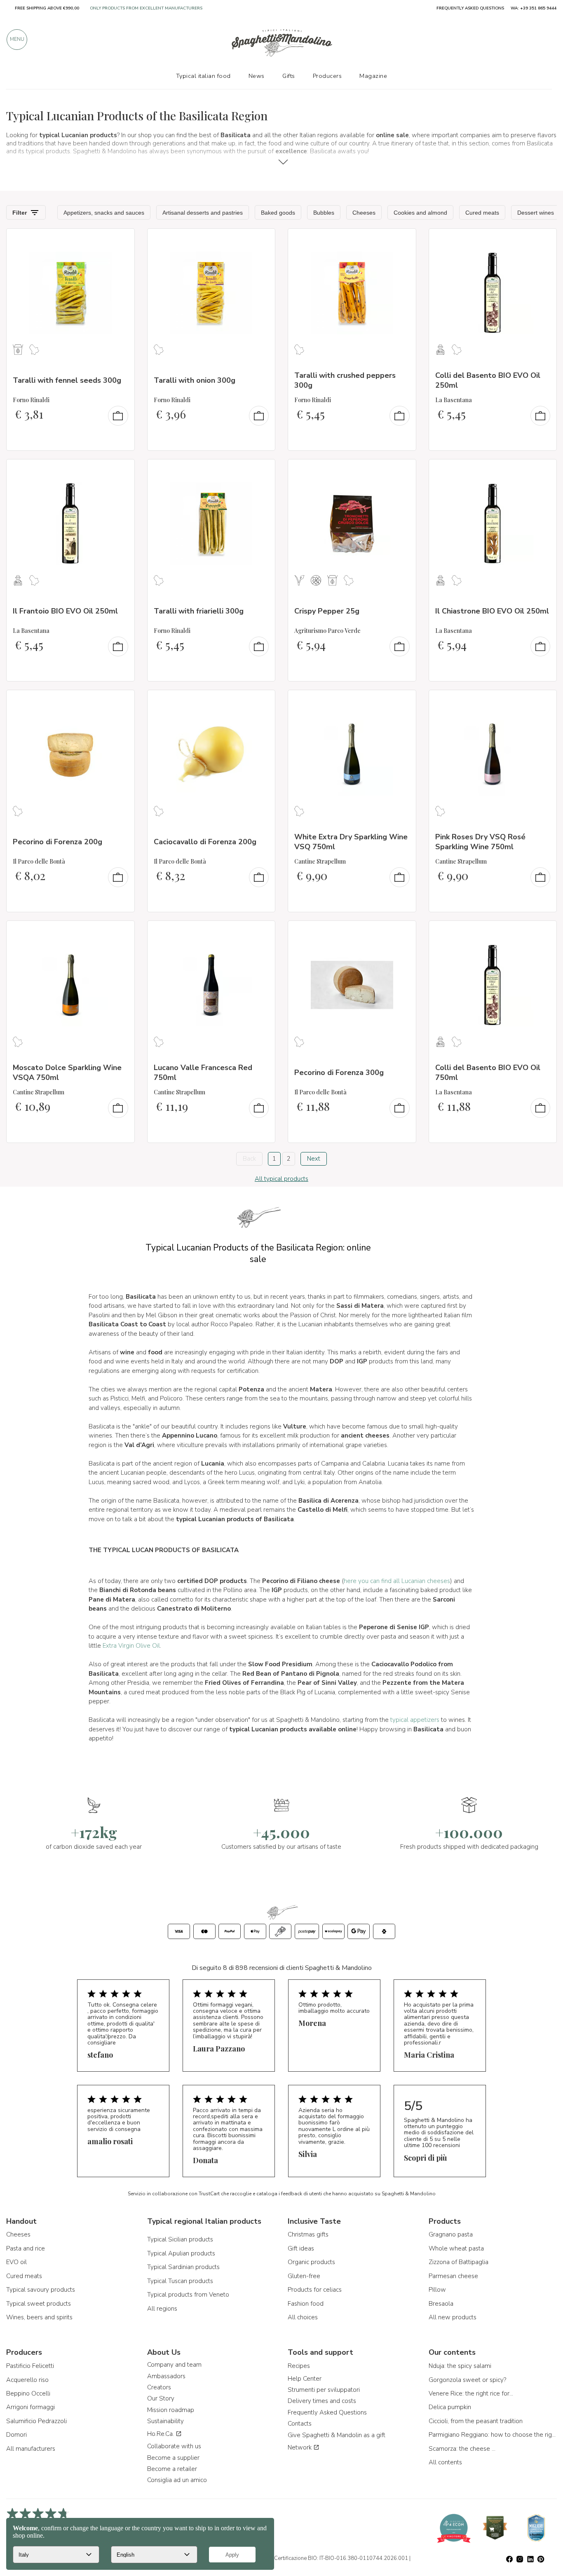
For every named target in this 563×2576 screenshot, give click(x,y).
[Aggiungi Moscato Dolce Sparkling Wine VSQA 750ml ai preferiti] (121, 932)
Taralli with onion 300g (195, 380)
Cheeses (18, 2234)
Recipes (299, 2366)
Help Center (305, 2379)
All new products (453, 2317)
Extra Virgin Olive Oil (131, 1646)
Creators (159, 2387)
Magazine (373, 76)
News (257, 76)
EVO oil (16, 2262)
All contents (445, 2462)
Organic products (311, 2262)
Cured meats (24, 2276)
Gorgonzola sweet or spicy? (467, 2380)
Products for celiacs (315, 2290)
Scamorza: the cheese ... (462, 2449)
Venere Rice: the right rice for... (471, 2393)
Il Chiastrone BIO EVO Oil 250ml (492, 611)
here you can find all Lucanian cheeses (397, 1581)
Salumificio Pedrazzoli (36, 2421)
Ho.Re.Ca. (161, 2434)
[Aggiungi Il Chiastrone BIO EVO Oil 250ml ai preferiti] (543, 471)
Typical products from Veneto (188, 2295)
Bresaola (441, 2304)
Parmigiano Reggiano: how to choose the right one (493, 2435)
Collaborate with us (174, 2446)
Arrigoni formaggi (30, 2407)
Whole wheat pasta (456, 2248)
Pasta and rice (26, 2248)
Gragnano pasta (451, 2234)
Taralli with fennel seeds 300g (67, 380)
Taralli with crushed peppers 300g (345, 380)
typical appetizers (415, 1720)
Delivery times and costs (322, 2401)
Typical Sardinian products (183, 2267)
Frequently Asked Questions (327, 2412)
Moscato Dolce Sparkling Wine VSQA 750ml (67, 1072)
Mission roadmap (171, 2410)
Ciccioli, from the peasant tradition (476, 2421)
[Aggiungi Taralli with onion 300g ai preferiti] (261, 240)
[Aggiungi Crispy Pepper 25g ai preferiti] (402, 471)
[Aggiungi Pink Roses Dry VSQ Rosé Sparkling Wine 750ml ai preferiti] (543, 702)
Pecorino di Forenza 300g (339, 1073)
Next (314, 1159)
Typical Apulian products (181, 2253)
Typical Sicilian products (180, 2239)
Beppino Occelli (28, 2393)
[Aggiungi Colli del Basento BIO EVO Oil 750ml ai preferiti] (543, 932)
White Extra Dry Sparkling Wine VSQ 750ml (351, 842)
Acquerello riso (27, 2380)
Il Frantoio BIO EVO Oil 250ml (65, 611)
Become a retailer (172, 2469)
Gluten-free (304, 2276)
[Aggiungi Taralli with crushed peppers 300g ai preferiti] (402, 240)
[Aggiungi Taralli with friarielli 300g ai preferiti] (261, 471)
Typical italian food (203, 76)
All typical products (281, 1179)
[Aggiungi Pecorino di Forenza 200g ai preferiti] (121, 702)
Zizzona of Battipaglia (459, 2262)
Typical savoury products (41, 2290)
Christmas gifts (308, 2234)
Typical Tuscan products (180, 2281)
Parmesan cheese (453, 2276)
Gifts (289, 76)
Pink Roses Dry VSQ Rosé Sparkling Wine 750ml (480, 842)
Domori (16, 2435)
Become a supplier (173, 2458)
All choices (303, 2317)
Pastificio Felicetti (30, 2366)
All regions (162, 2309)
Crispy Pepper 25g (327, 611)
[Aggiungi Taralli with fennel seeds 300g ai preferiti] (121, 240)
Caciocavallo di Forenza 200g (205, 842)
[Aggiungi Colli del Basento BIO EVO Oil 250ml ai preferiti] (543, 240)
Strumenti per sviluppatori (324, 2390)
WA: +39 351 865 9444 (534, 8)
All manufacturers (31, 2449)
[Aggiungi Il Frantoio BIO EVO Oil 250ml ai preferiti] (121, 471)
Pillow (437, 2290)
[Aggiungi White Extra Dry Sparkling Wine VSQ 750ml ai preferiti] (402, 702)
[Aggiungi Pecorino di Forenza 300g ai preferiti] (402, 932)
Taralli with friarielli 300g (199, 611)
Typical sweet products (39, 2304)
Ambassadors (166, 2376)
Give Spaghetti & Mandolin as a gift (337, 2435)
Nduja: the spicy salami (460, 2366)
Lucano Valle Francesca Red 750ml (203, 1072)
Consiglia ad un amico (177, 2480)
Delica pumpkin (450, 2407)
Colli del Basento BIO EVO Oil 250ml (488, 380)
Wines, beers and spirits (39, 2317)
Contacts (300, 2424)
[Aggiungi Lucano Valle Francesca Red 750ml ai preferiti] (261, 932)
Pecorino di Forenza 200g (57, 842)
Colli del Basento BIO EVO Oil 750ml (488, 1072)
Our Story (161, 2398)
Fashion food (306, 2304)
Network (300, 2447)
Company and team (174, 2365)
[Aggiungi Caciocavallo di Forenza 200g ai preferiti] (261, 702)
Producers (327, 76)
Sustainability (165, 2421)
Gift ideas (301, 2248)
